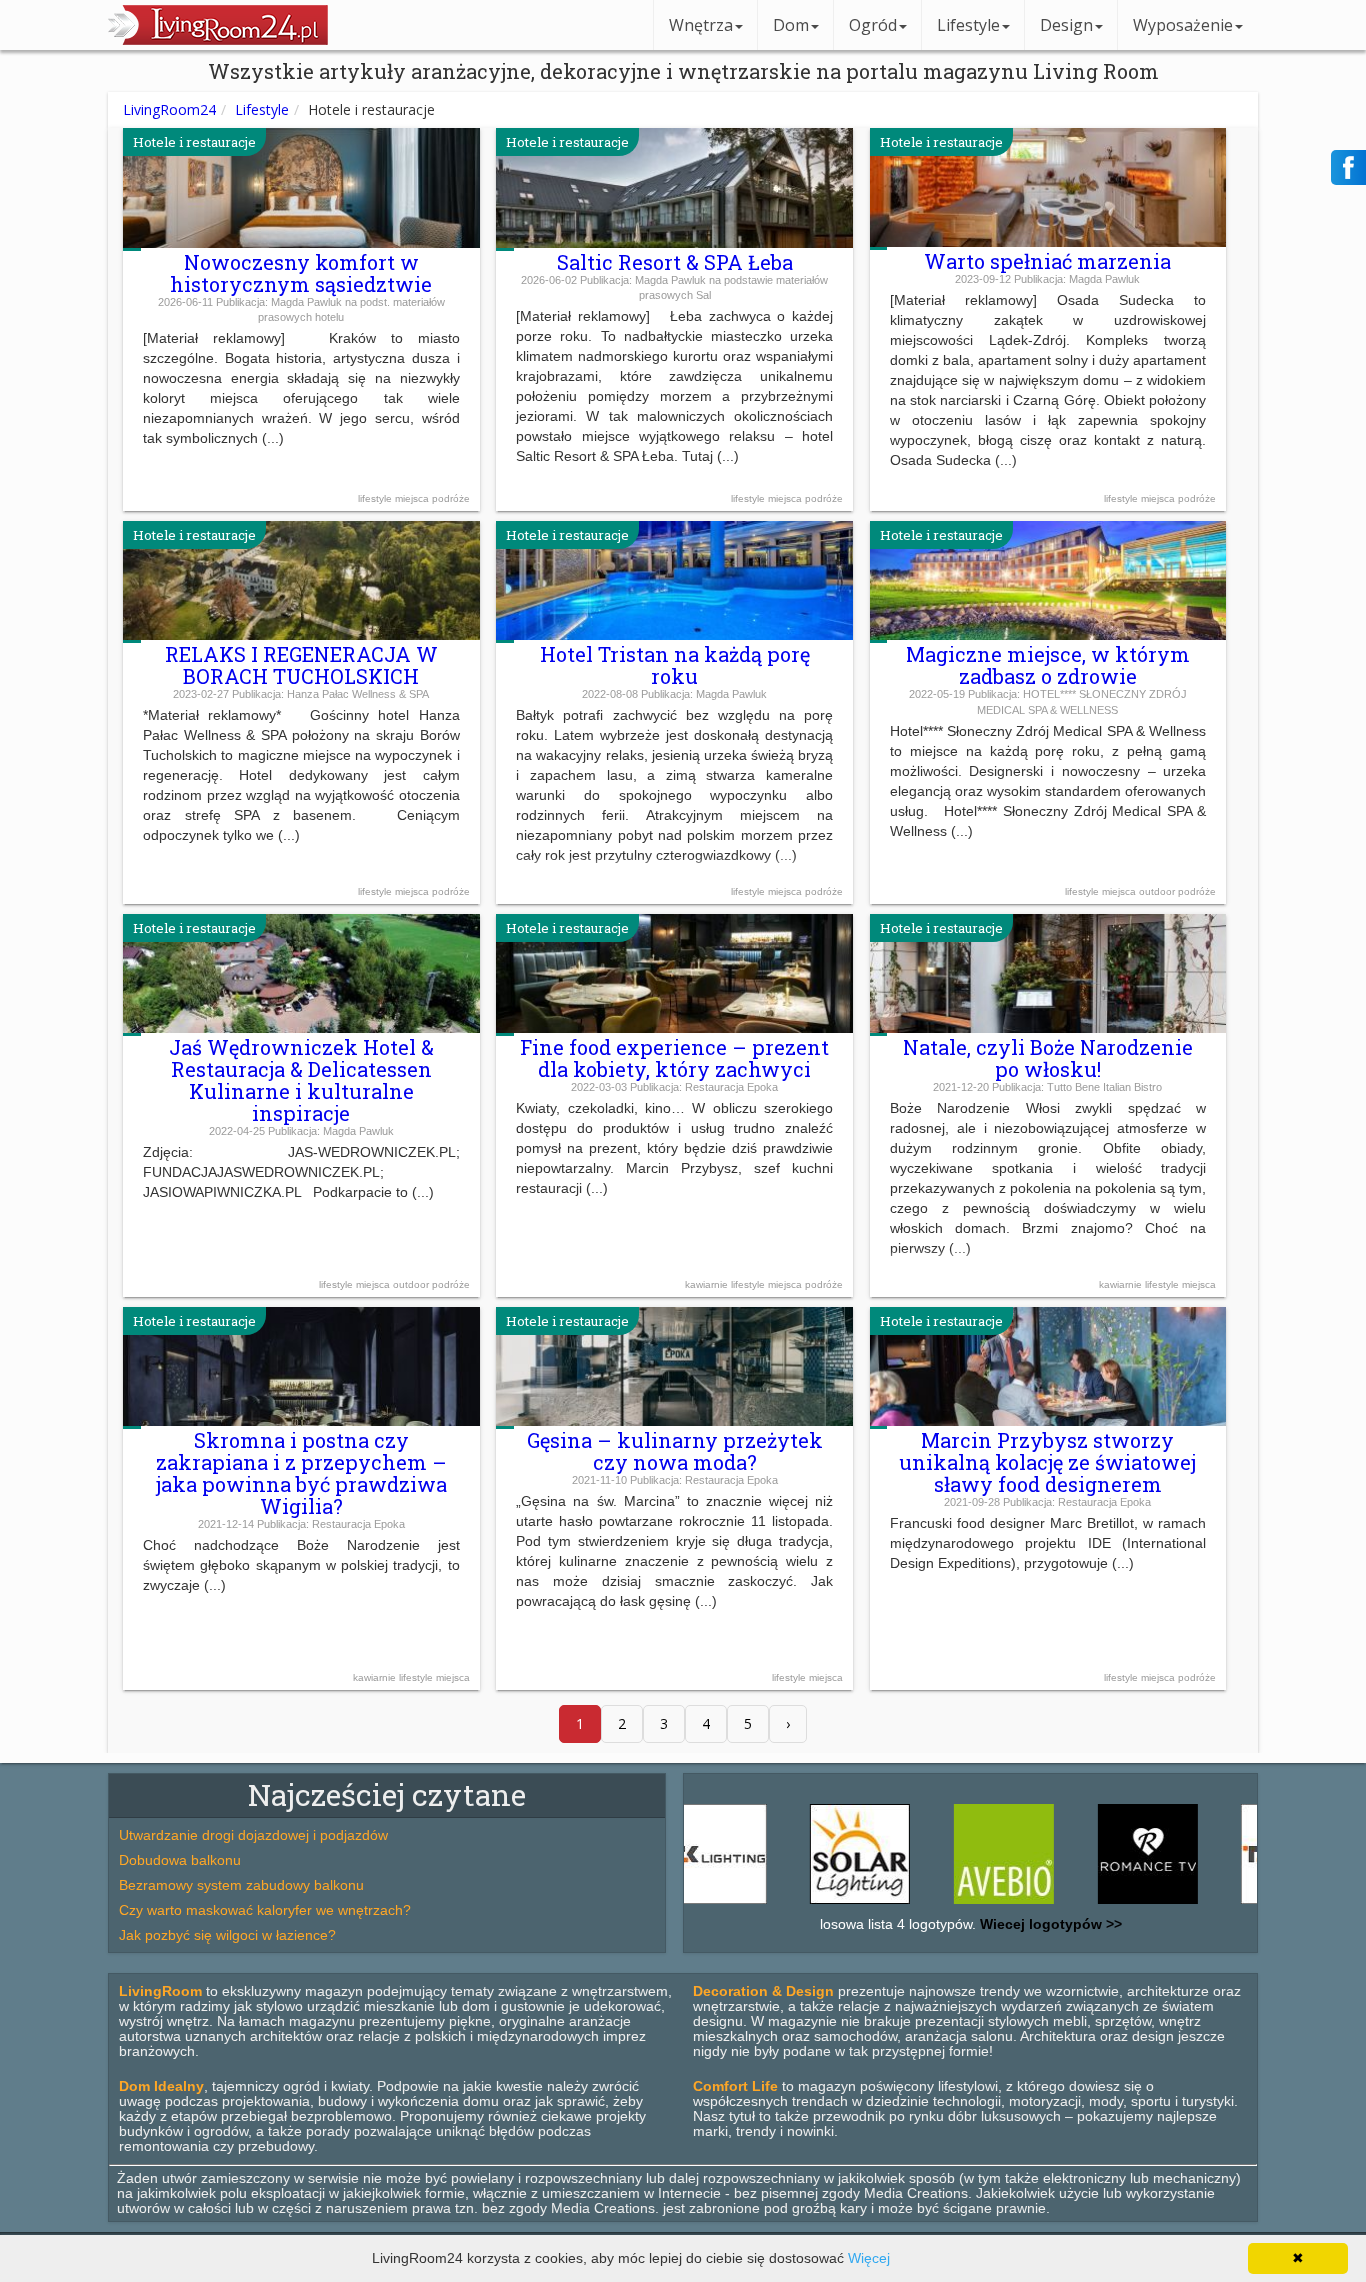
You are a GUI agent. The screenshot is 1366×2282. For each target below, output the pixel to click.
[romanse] (1102, 1904)
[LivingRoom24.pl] (218, 40)
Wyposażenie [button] (1183, 25)
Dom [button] (791, 25)
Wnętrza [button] (701, 25)
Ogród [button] (873, 25)
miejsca (413, 498)
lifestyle (376, 498)
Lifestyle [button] (968, 25)
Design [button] (1066, 25)
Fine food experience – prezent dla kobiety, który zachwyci (674, 1058)
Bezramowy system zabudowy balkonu (241, 1885)
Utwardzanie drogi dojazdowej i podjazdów (253, 1835)
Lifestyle (262, 109)
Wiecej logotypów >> (1049, 1924)
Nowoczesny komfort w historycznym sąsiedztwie (301, 273)
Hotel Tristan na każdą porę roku (675, 665)
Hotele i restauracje (194, 142)
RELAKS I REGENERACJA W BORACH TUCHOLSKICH (301, 665)
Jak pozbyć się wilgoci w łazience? (227, 1935)
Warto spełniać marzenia (1047, 261)
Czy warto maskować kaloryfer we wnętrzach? (265, 1910)
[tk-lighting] (1245, 1904)
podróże (451, 498)
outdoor (1158, 891)
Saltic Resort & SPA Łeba (675, 262)
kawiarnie (708, 1284)
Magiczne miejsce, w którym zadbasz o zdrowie (1048, 665)
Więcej (869, 2258)
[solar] (814, 1904)
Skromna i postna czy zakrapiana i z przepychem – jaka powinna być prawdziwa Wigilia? (301, 1473)
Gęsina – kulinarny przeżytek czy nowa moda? (675, 1451)
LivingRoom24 (169, 109)
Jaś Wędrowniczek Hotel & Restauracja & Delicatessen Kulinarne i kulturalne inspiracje (301, 1080)
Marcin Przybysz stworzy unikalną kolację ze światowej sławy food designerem (1047, 1462)
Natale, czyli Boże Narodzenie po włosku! (1048, 1058)
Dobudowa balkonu (180, 1860)
